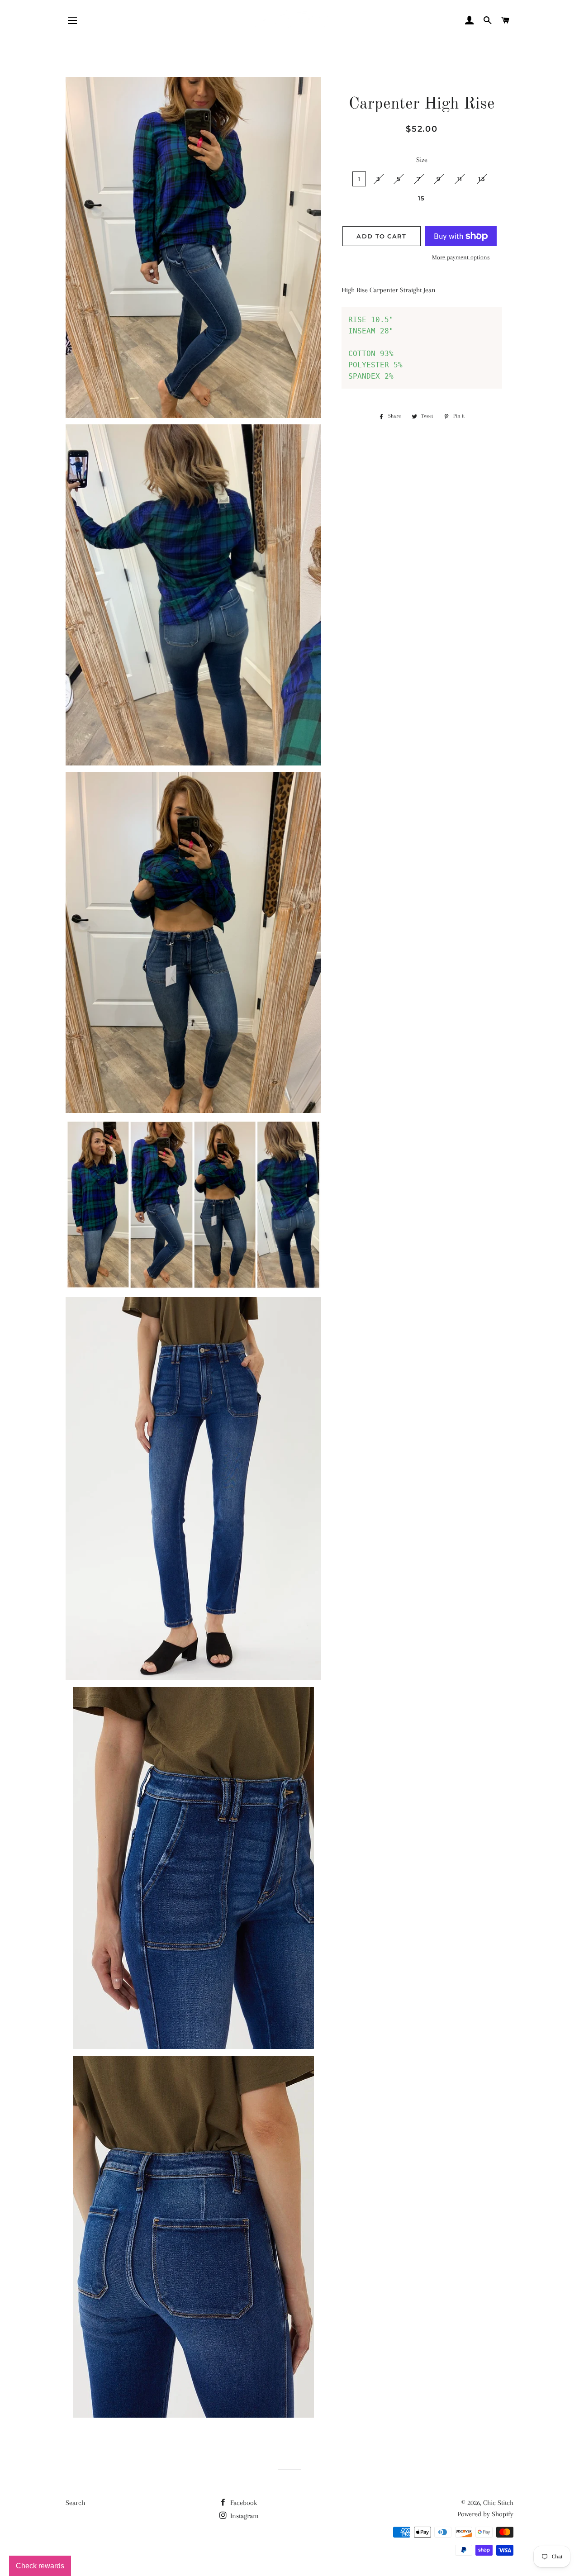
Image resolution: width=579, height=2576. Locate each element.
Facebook (243, 2503)
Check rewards (40, 2566)
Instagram (244, 2516)
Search (75, 2503)
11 (460, 179)
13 (482, 179)
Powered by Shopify (485, 2514)
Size (422, 160)
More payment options (461, 257)
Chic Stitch (498, 2503)
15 (422, 198)
